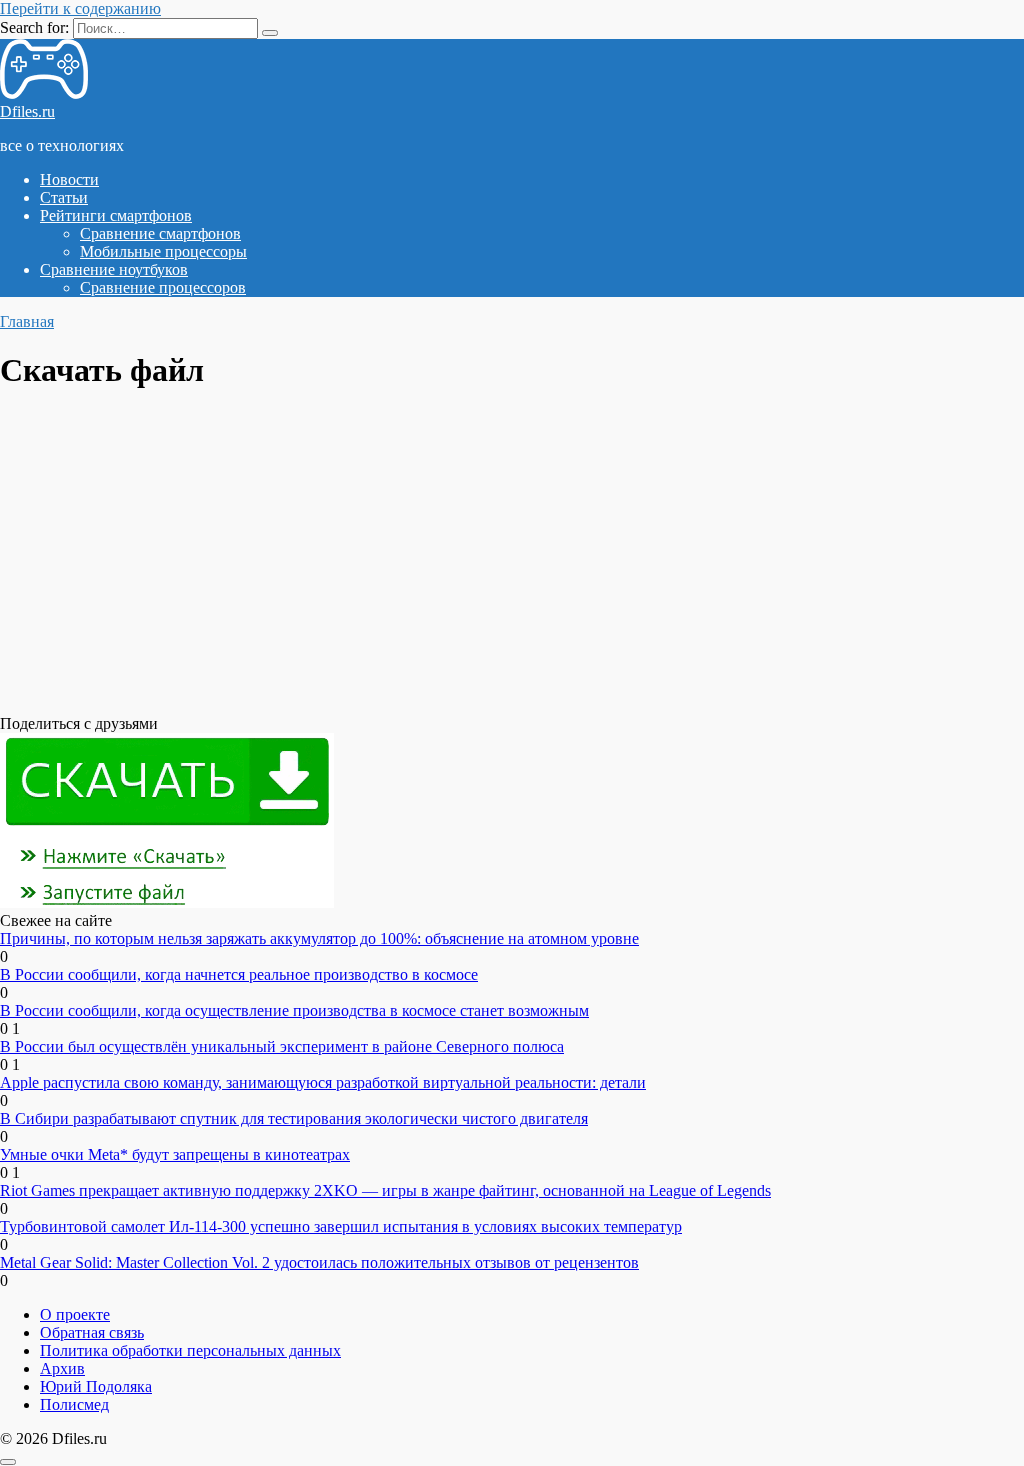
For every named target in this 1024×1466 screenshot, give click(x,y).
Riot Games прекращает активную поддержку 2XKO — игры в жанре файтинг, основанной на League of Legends (385, 1190)
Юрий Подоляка (96, 1386)
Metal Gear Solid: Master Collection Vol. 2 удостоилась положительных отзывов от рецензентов (319, 1262)
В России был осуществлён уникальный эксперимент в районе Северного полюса (282, 1046)
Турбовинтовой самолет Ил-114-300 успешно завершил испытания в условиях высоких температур (341, 1226)
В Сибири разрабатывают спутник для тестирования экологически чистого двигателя (294, 1118)
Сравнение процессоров (163, 287)
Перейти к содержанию (80, 8)
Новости (69, 179)
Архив (62, 1368)
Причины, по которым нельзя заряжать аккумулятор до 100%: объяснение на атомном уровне (319, 938)
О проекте (75, 1314)
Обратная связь (92, 1332)
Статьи (64, 197)
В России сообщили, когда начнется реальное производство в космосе (239, 974)
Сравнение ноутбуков (114, 269)
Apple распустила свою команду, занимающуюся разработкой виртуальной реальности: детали (323, 1082)
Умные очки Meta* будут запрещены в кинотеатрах (175, 1154)
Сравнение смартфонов (160, 233)
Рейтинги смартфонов (116, 215)
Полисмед (74, 1404)
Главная (27, 321)
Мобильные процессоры (163, 251)
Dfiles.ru (27, 111)
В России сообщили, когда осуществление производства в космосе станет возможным (294, 1010)
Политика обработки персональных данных (190, 1350)
